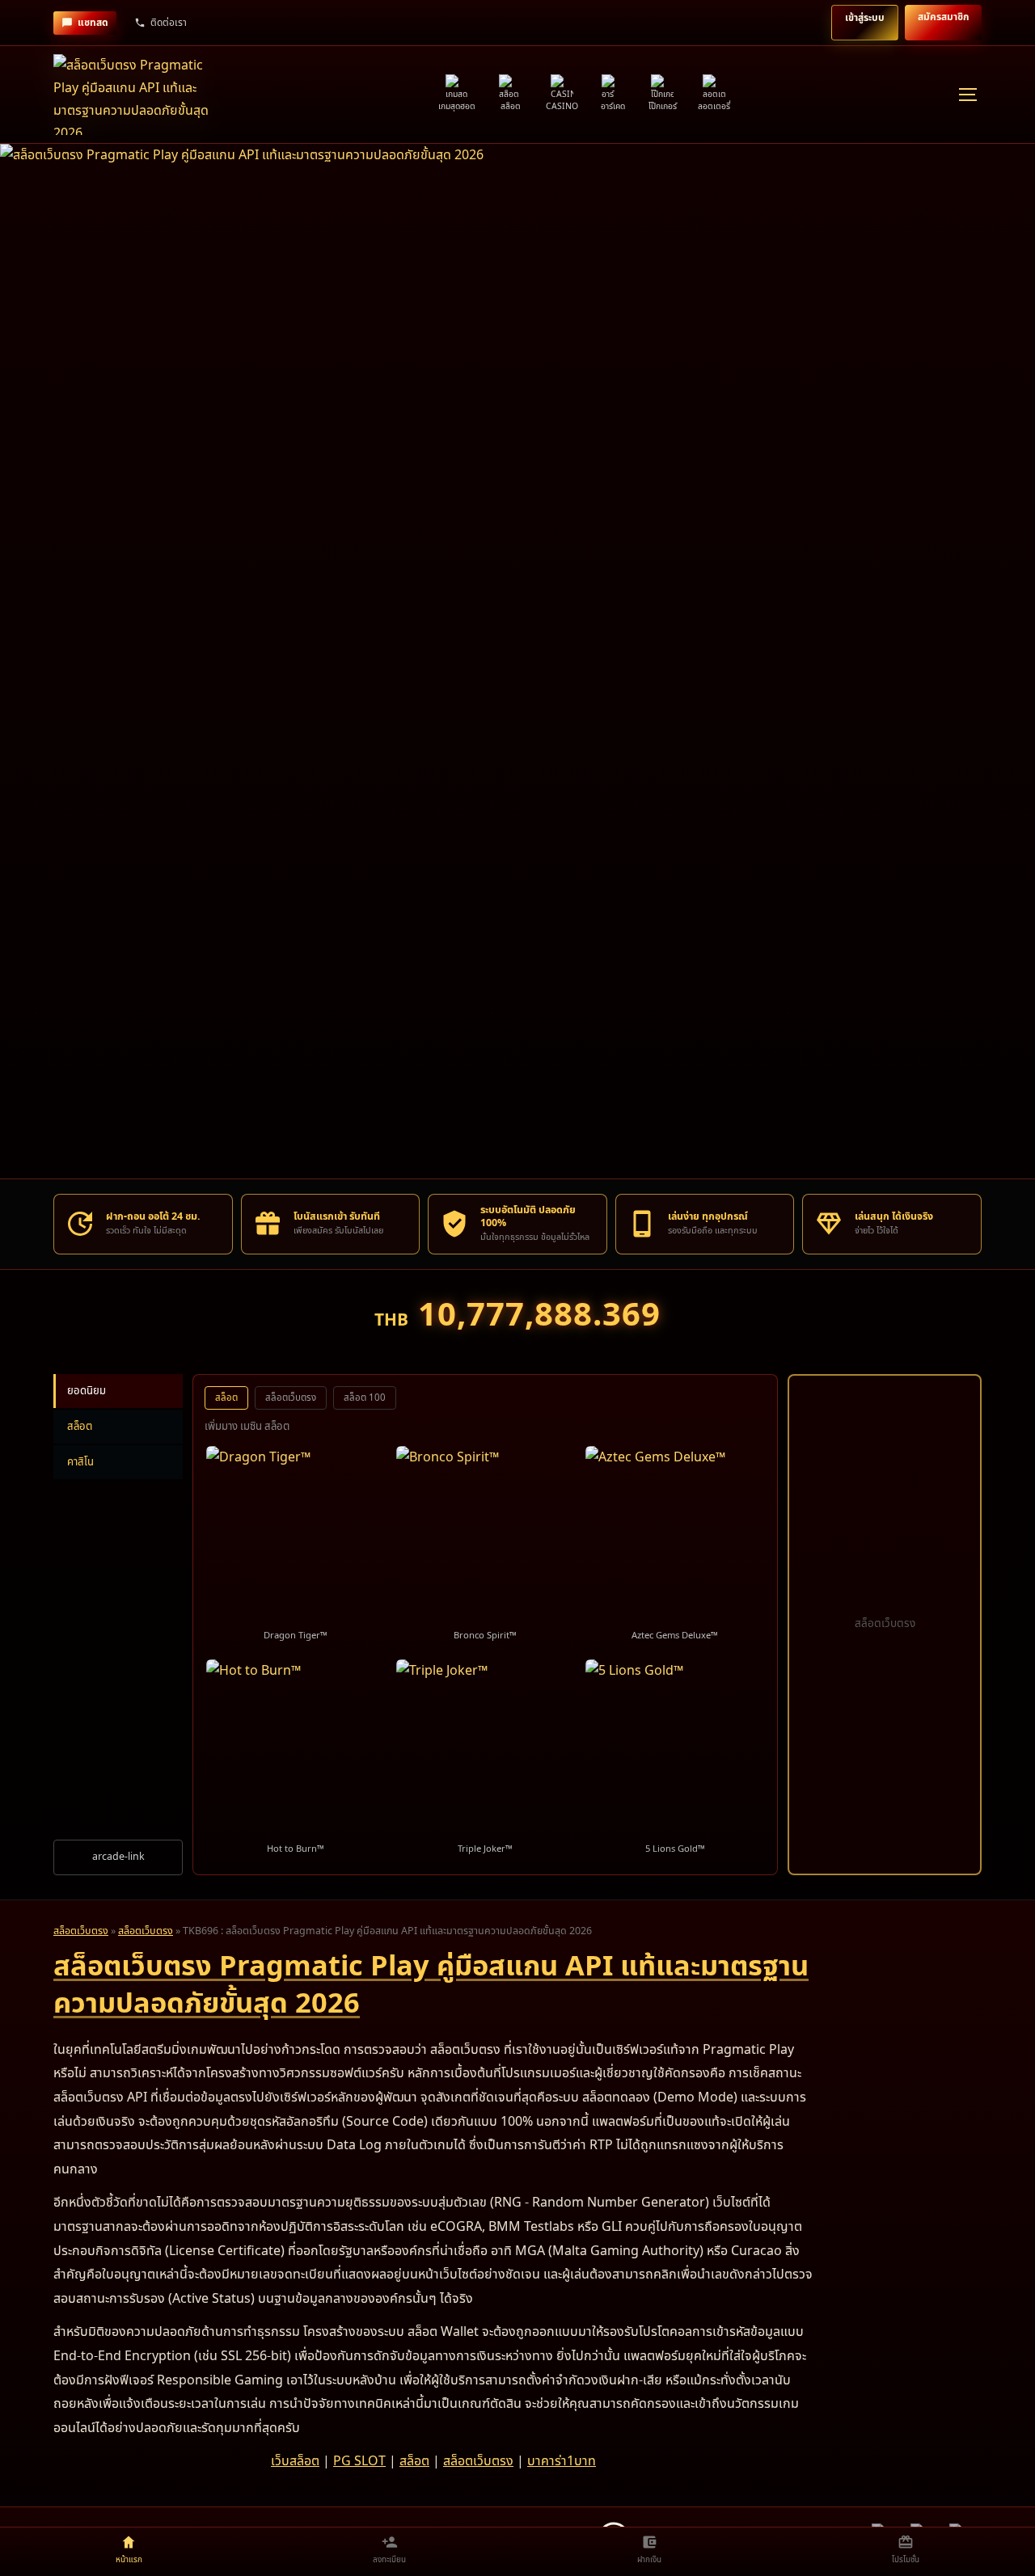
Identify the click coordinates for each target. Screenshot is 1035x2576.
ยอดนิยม (87, 1391)
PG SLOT (359, 2461)
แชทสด (93, 23)
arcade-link (118, 1857)
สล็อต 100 (365, 1398)
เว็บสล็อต (295, 2461)
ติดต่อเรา (169, 23)
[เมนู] (967, 95)
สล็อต (80, 1427)
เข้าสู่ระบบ (865, 18)
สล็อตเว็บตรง (291, 1398)
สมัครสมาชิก (943, 17)
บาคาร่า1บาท (562, 2461)
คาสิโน (80, 1462)
